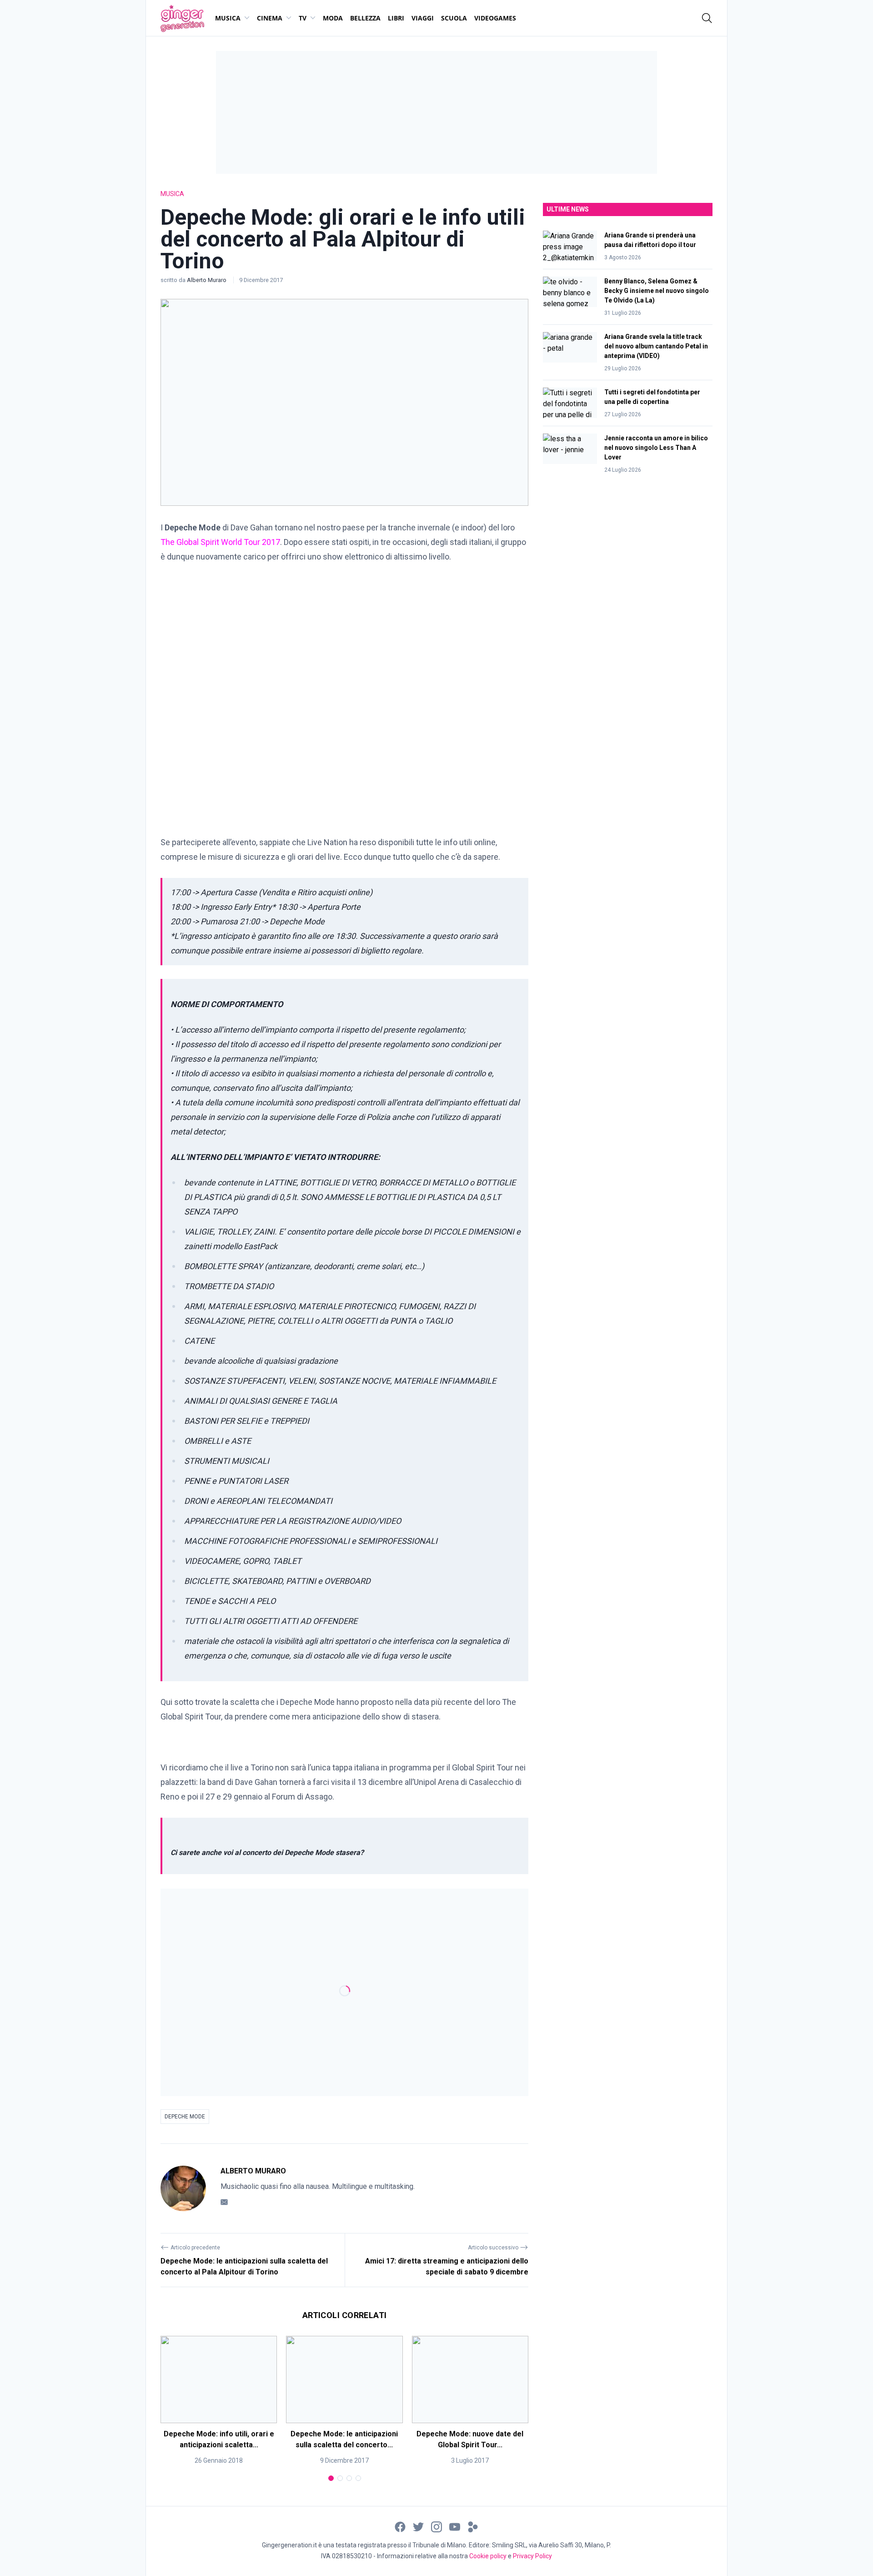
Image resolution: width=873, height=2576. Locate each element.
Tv (303, 18)
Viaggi (423, 18)
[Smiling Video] (473, 2526)
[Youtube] (455, 2526)
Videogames (495, 18)
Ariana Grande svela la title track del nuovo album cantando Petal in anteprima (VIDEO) (656, 346)
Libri (396, 18)
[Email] (224, 2202)
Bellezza (365, 18)
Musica (228, 18)
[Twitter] (418, 2526)
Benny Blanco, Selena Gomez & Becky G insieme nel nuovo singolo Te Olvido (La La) (657, 291)
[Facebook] (400, 2526)
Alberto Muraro (207, 280)
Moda (333, 18)
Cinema (270, 18)
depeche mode (185, 2117)
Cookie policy (488, 2556)
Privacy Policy (532, 2556)
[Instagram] (436, 2526)
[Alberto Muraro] (183, 2188)
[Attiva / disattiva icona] (707, 18)
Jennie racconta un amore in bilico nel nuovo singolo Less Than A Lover (656, 448)
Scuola (454, 18)
